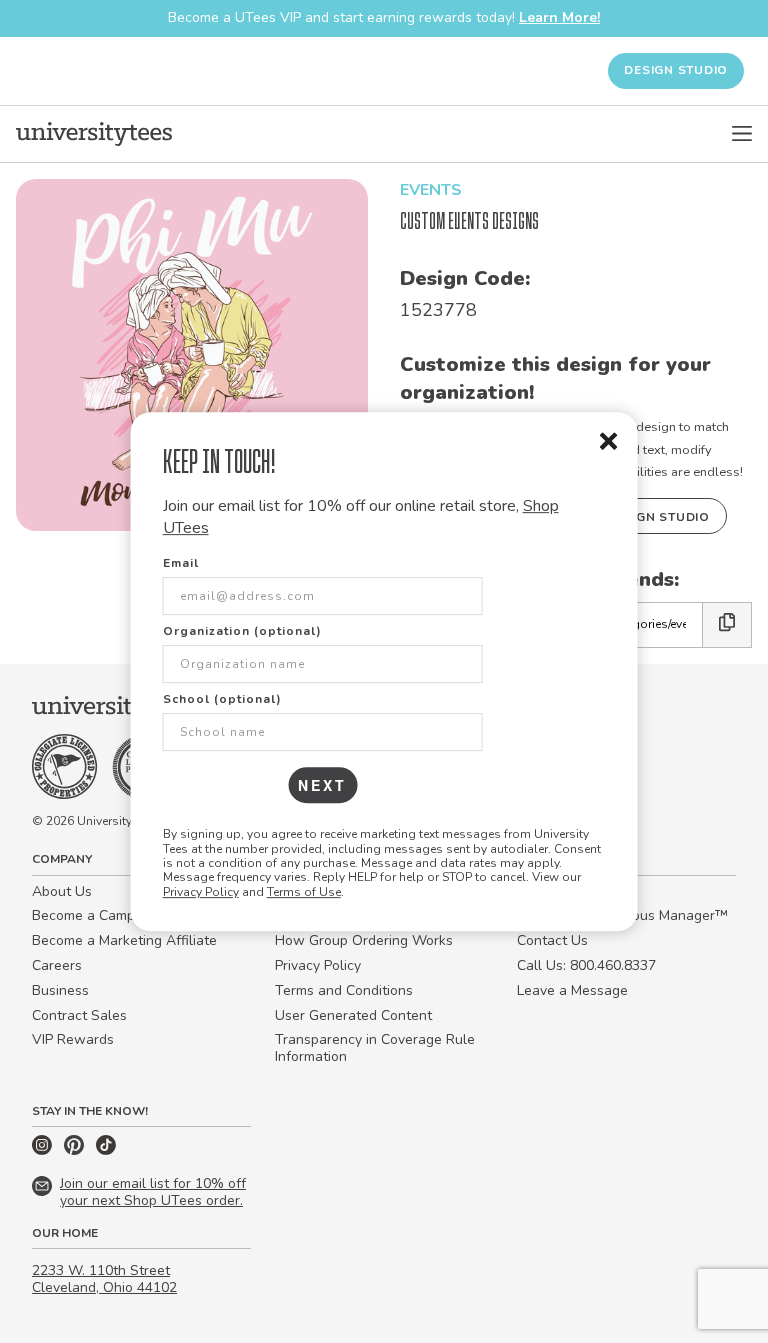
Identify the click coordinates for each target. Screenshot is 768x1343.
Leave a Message (572, 990)
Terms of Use (304, 892)
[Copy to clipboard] (727, 624)
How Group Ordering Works (364, 940)
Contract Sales (79, 1015)
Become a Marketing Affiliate (124, 940)
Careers (57, 965)
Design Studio (676, 70)
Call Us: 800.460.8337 (586, 965)
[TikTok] (106, 1150)
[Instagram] (44, 1150)
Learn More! (559, 17)
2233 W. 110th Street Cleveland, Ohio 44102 (104, 1279)
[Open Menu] (742, 134)
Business (60, 990)
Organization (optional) (242, 631)
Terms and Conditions (344, 990)
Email (181, 563)
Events (431, 190)
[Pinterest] (76, 1150)
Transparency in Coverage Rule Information (375, 1048)
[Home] (94, 134)
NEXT (322, 785)
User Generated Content (353, 1015)
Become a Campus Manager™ (127, 915)
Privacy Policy (201, 892)
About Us (62, 891)
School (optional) (222, 699)
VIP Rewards (73, 1039)
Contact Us (552, 940)
